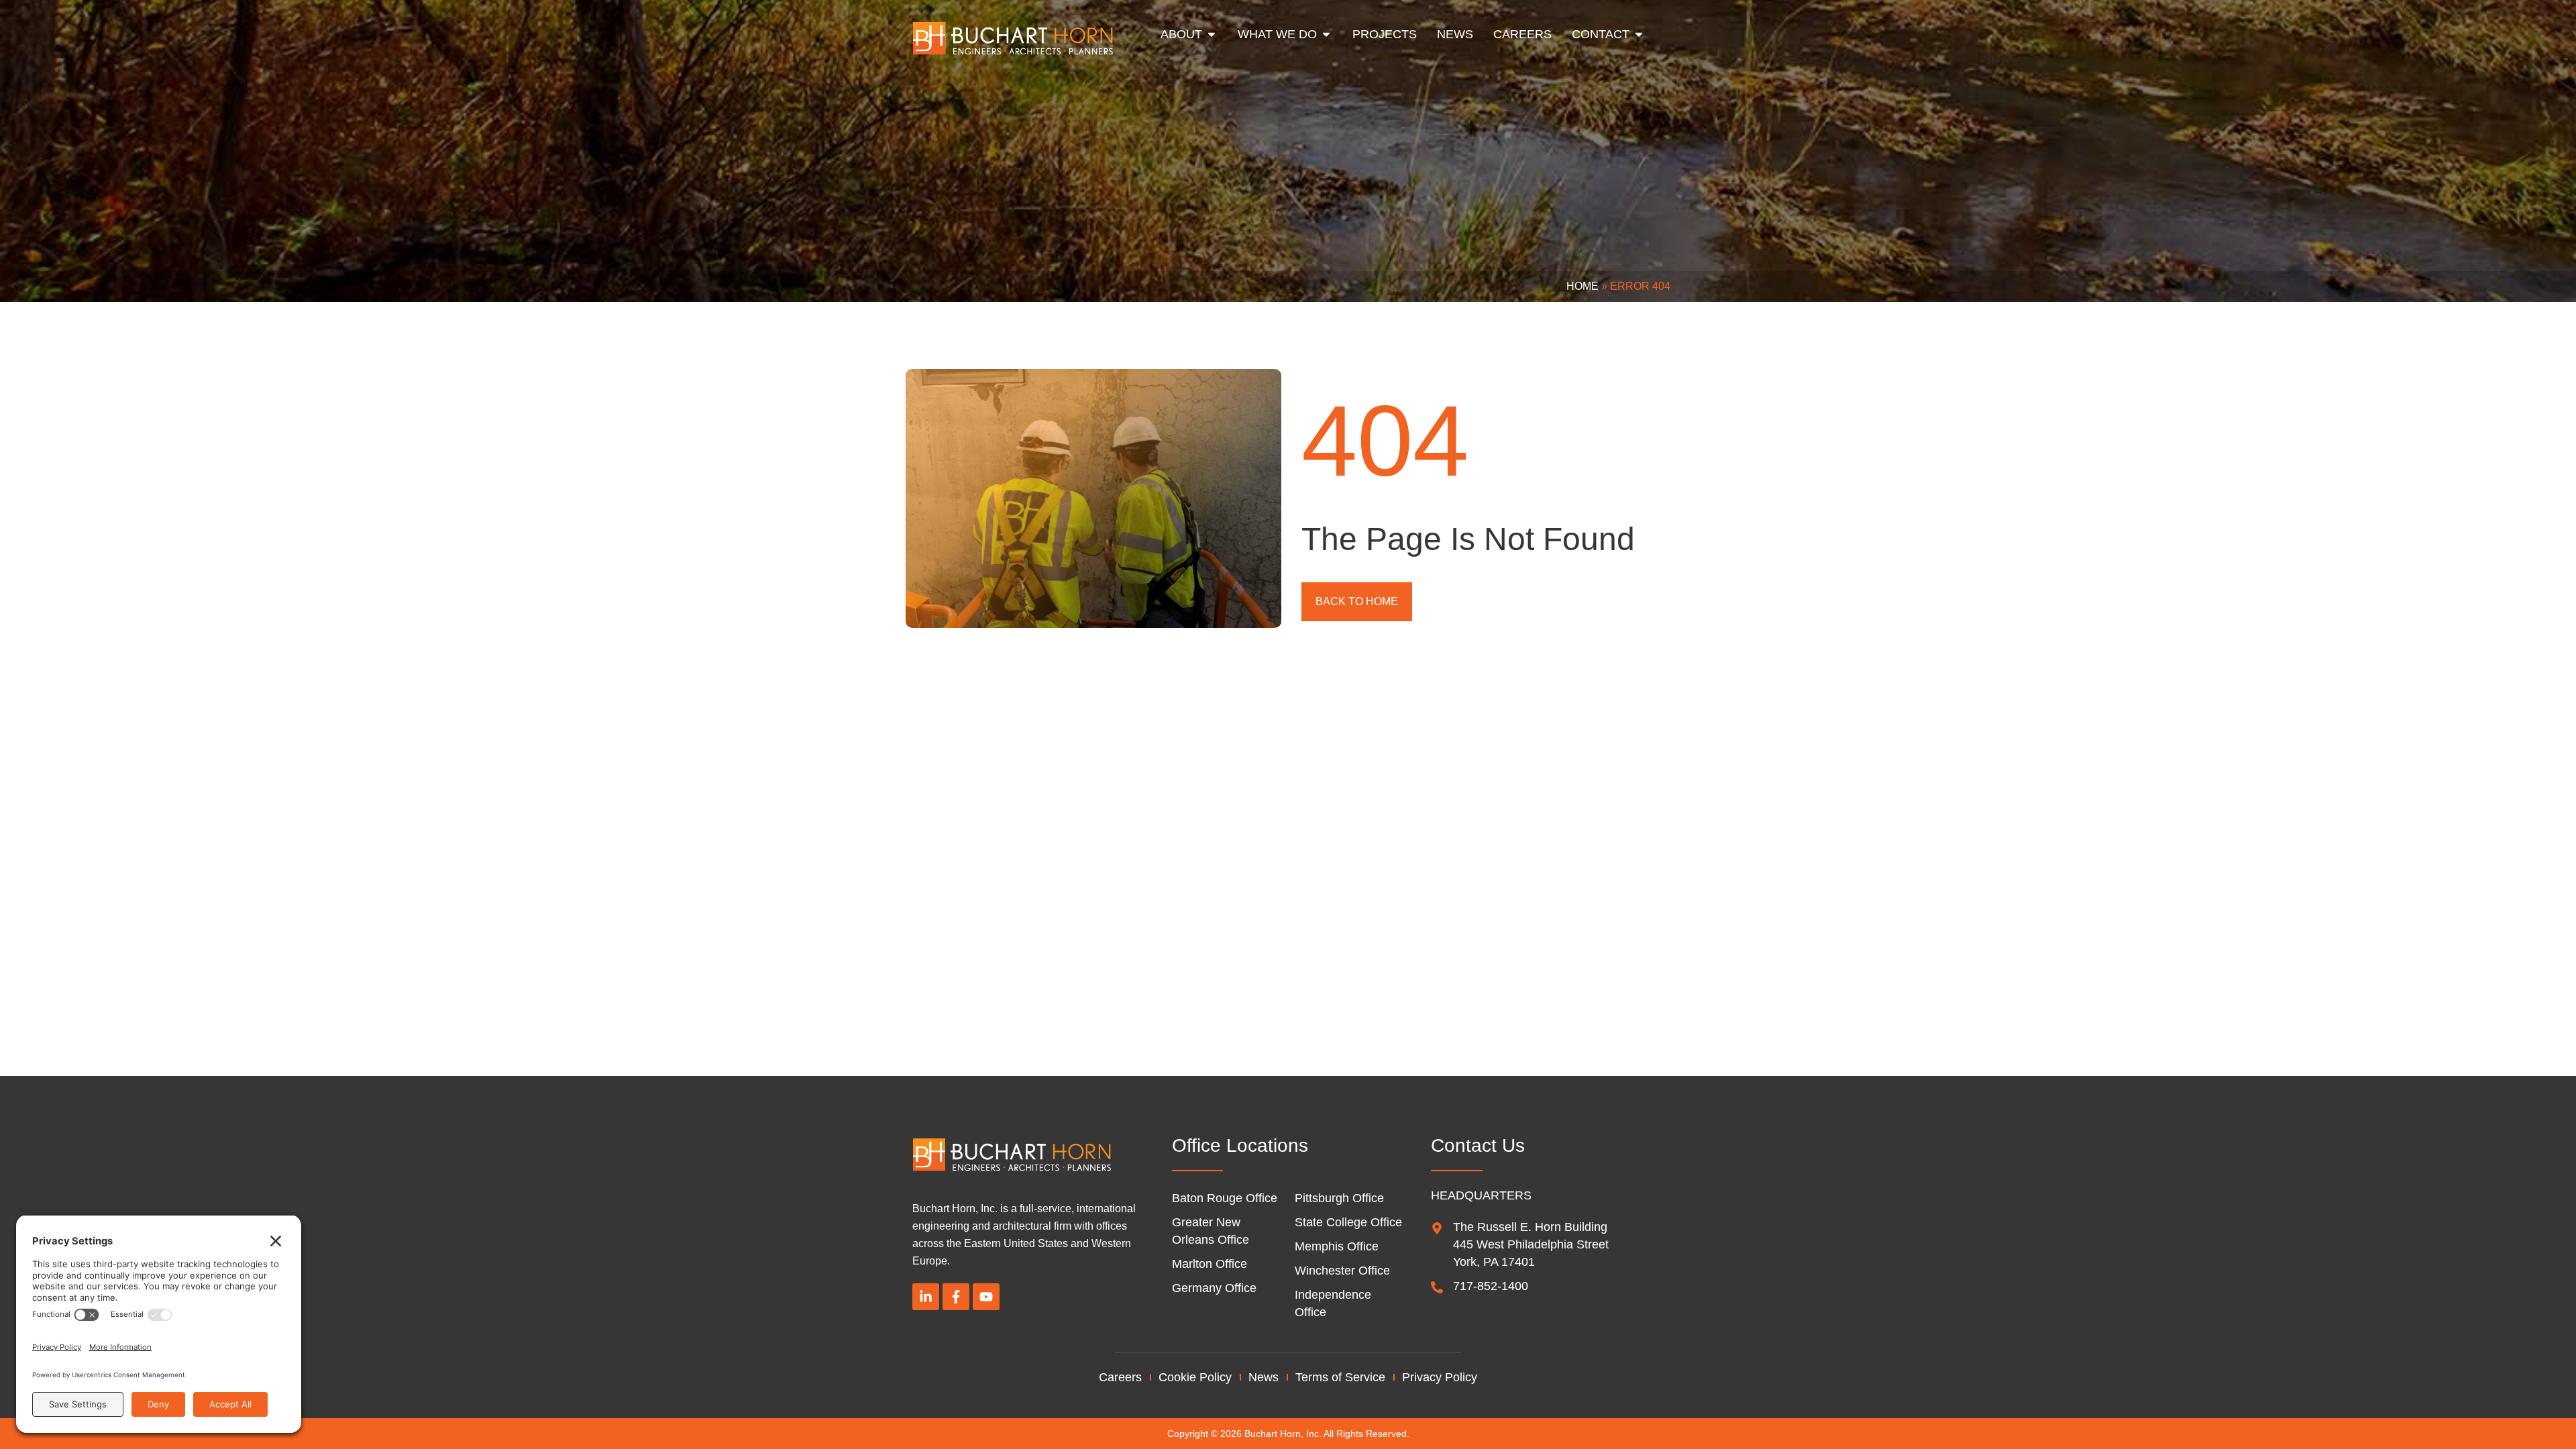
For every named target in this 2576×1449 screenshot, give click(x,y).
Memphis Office (1337, 1246)
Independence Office (1333, 1303)
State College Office (1348, 1222)
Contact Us (1478, 1145)
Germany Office (1214, 1288)
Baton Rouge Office (1225, 1198)
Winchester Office (1342, 1271)
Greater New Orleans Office (1211, 1231)
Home (1582, 286)
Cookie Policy (1195, 1377)
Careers (1120, 1377)
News (1264, 1377)
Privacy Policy (1440, 1377)
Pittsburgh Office (1339, 1198)
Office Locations (1240, 1145)
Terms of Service (1340, 1377)
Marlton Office (1210, 1264)
